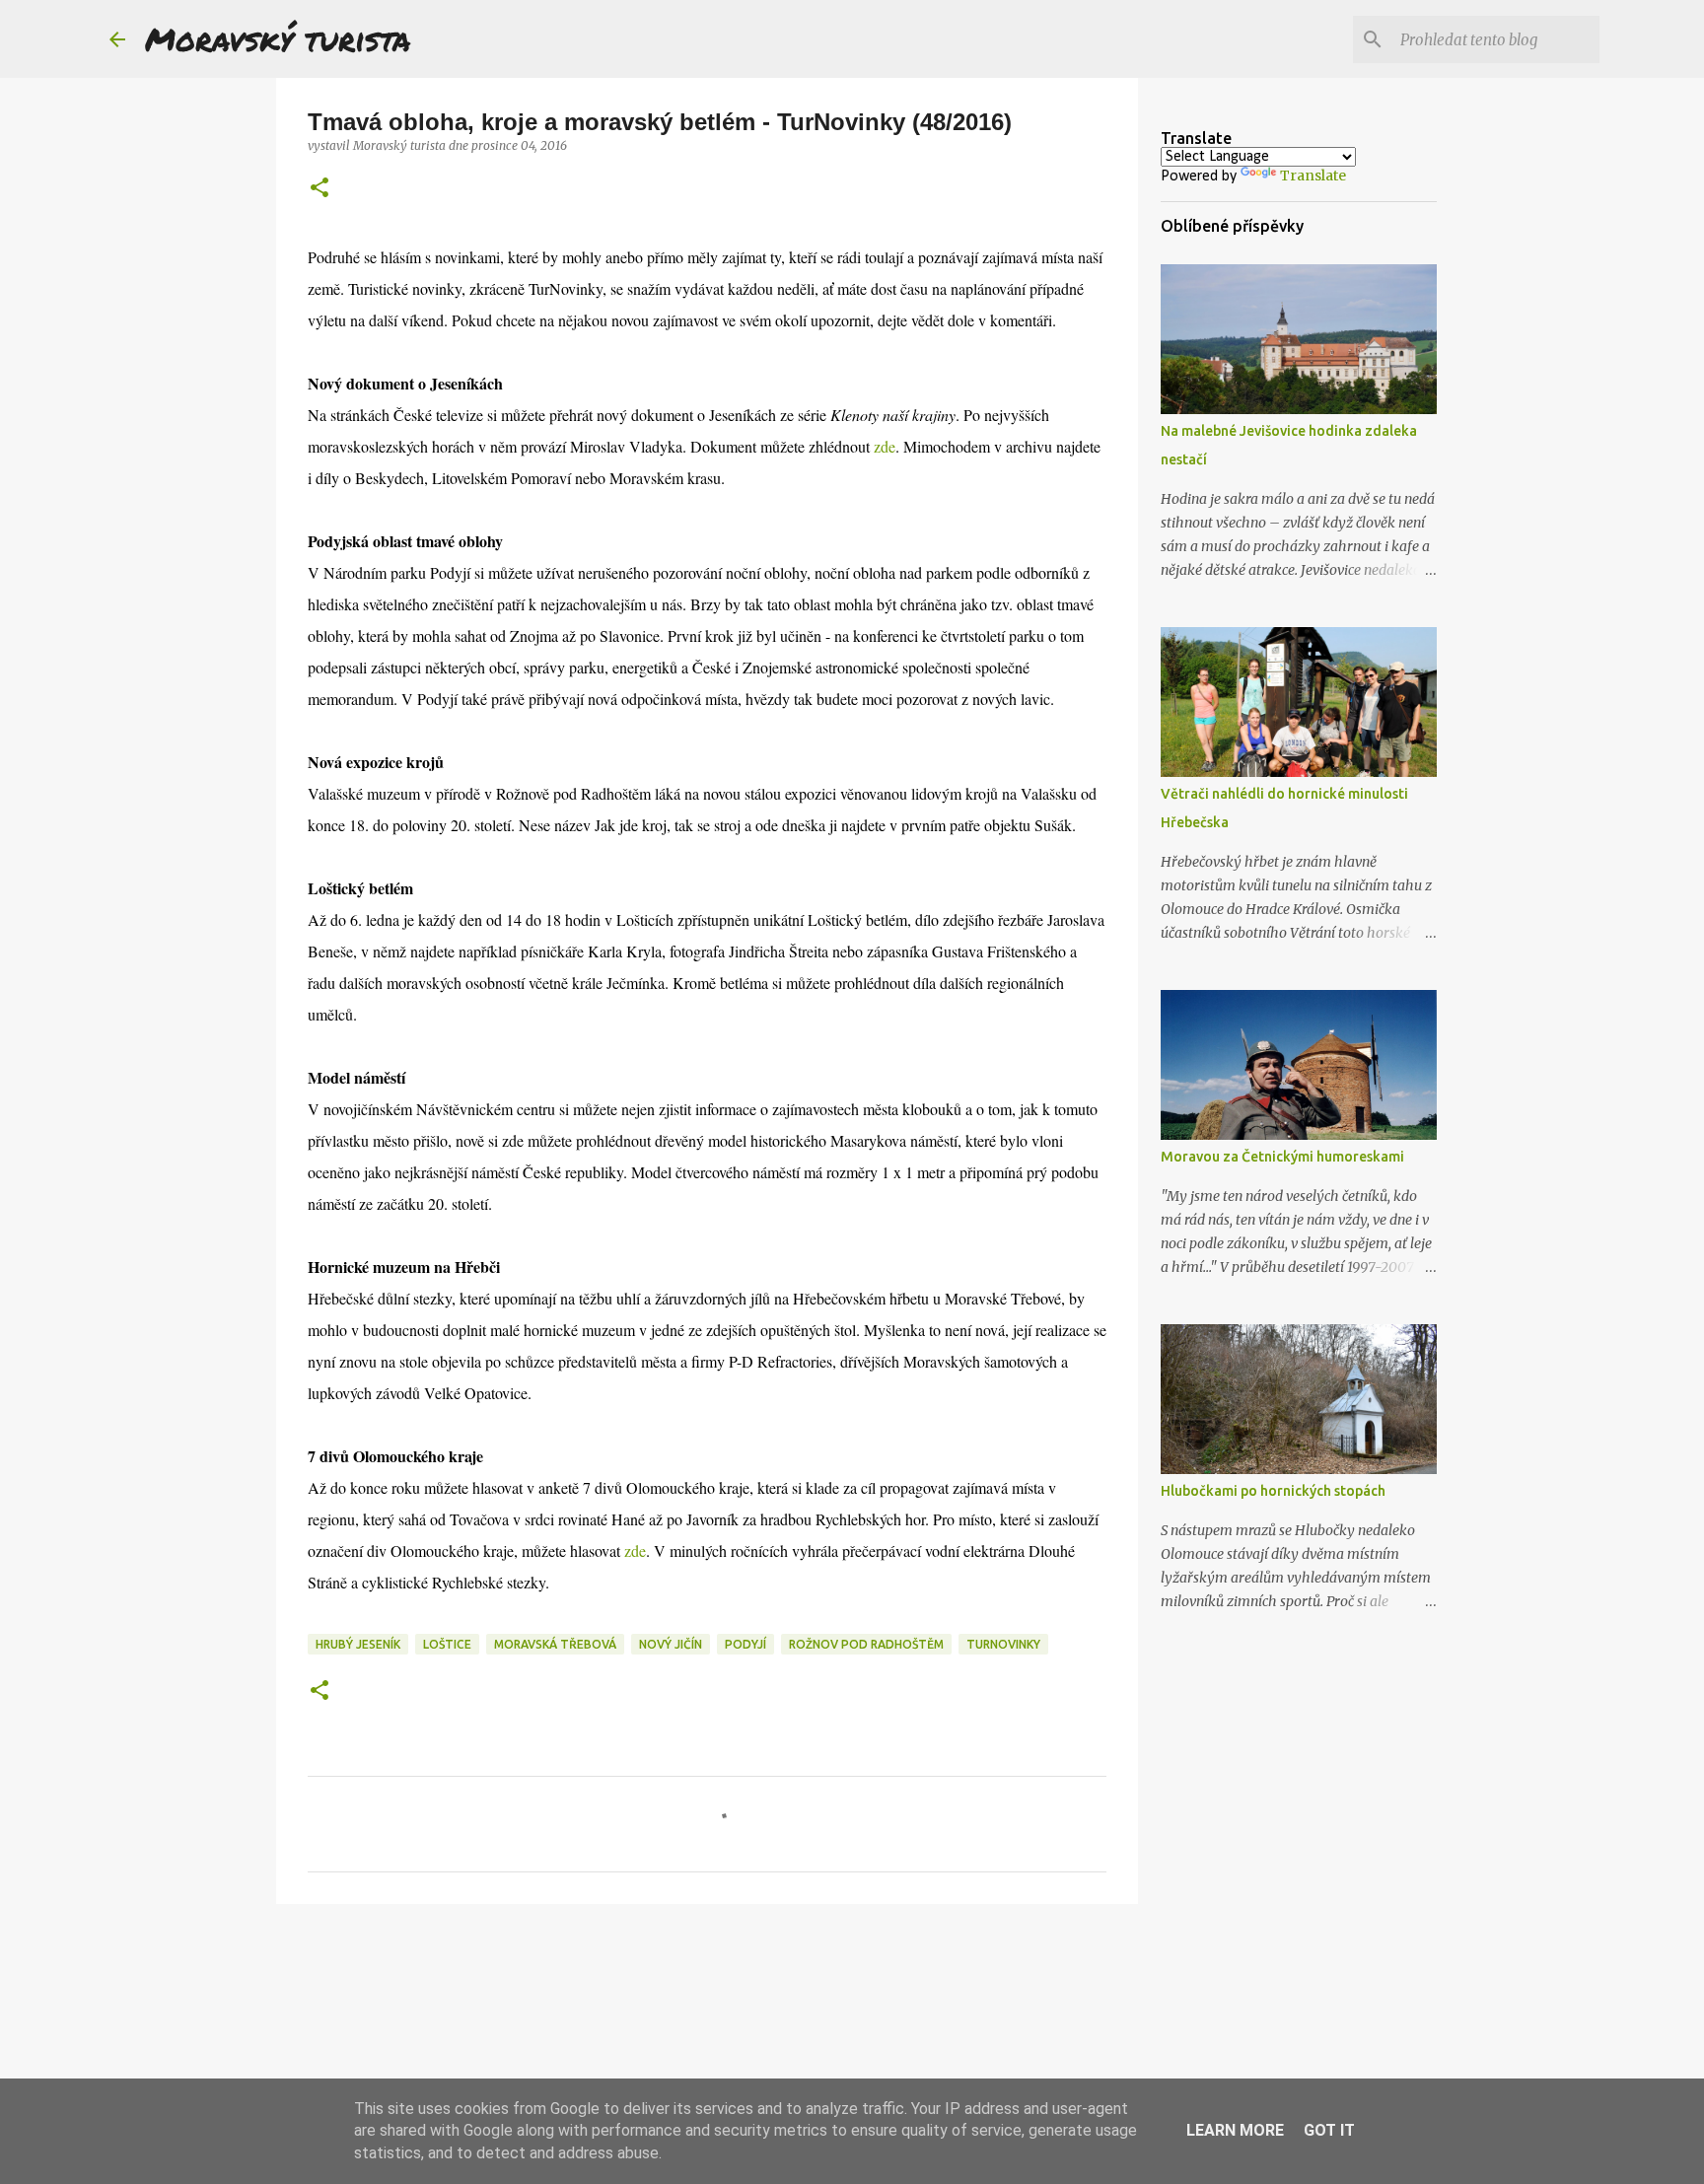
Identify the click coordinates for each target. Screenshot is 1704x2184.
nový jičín (671, 1644)
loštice (447, 1644)
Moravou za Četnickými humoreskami (1282, 1157)
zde (885, 446)
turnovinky (1003, 1644)
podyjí (745, 1644)
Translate (1313, 176)
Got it (1329, 2130)
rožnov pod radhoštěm (866, 1644)
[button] (319, 189)
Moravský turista (278, 38)
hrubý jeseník (358, 1644)
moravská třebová (555, 1644)
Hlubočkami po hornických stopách (1273, 1491)
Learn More (1235, 2130)
